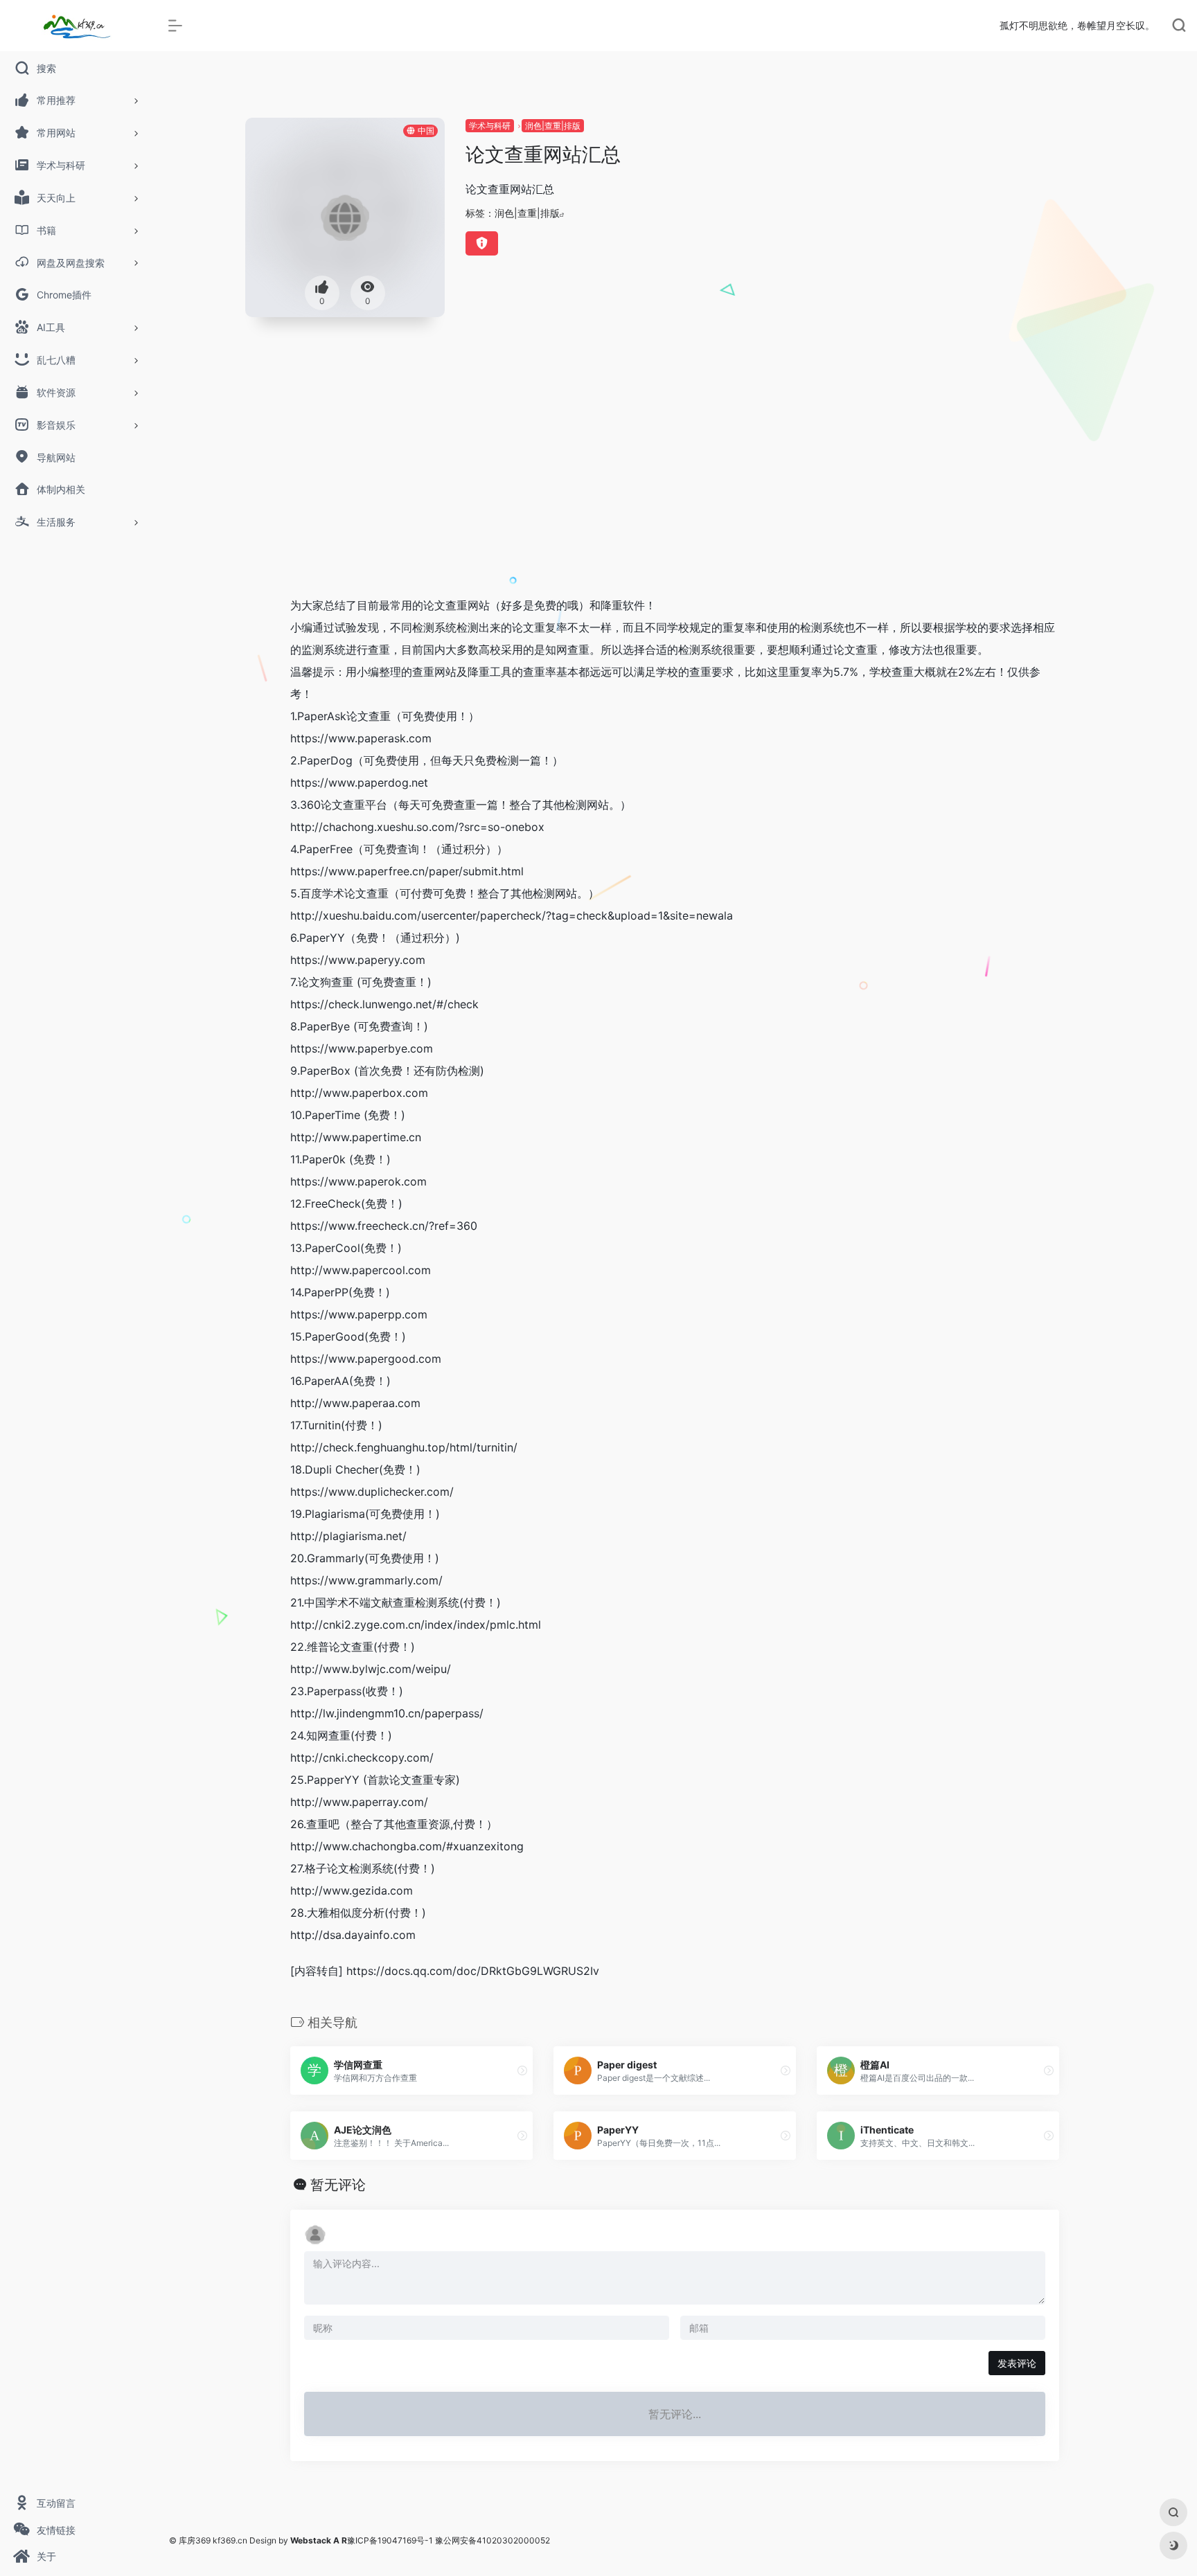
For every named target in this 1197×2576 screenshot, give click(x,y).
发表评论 (1017, 2363)
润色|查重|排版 (553, 126)
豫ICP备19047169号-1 (390, 2540)
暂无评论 (338, 2185)
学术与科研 (490, 126)
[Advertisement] (675, 481)
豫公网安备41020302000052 (493, 2540)
